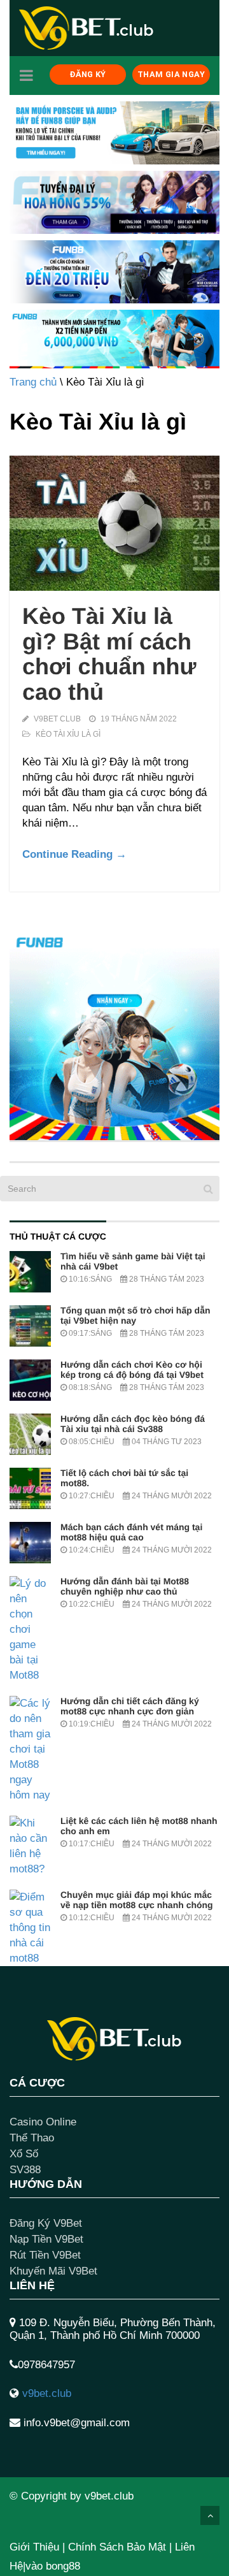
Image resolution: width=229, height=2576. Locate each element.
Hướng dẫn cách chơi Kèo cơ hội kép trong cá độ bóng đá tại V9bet (132, 1370)
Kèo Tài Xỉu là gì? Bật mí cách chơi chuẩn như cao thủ (109, 654)
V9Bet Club (57, 719)
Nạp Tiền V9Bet (46, 2239)
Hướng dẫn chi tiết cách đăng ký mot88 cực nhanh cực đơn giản (130, 1706)
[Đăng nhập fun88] (114, 339)
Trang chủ (33, 382)
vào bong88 (53, 2566)
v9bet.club (47, 2393)
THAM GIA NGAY (171, 74)
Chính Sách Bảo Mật (117, 2547)
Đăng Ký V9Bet (46, 2223)
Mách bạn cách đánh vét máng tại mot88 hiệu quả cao (131, 1532)
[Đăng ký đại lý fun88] (114, 133)
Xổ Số (24, 2154)
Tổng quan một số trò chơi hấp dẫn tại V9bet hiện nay (135, 1315)
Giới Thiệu (34, 2547)
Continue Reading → (74, 854)
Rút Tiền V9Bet (45, 2255)
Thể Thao (32, 2138)
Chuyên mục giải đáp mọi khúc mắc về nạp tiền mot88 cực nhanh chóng (137, 1900)
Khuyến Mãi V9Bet (53, 2271)
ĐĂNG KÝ (88, 74)
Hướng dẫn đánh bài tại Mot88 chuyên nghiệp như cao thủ (125, 1586)
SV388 (25, 2170)
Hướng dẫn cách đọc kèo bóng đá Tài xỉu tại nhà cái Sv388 (133, 1424)
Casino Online (43, 2122)
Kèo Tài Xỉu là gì (68, 734)
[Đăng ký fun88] (114, 1035)
